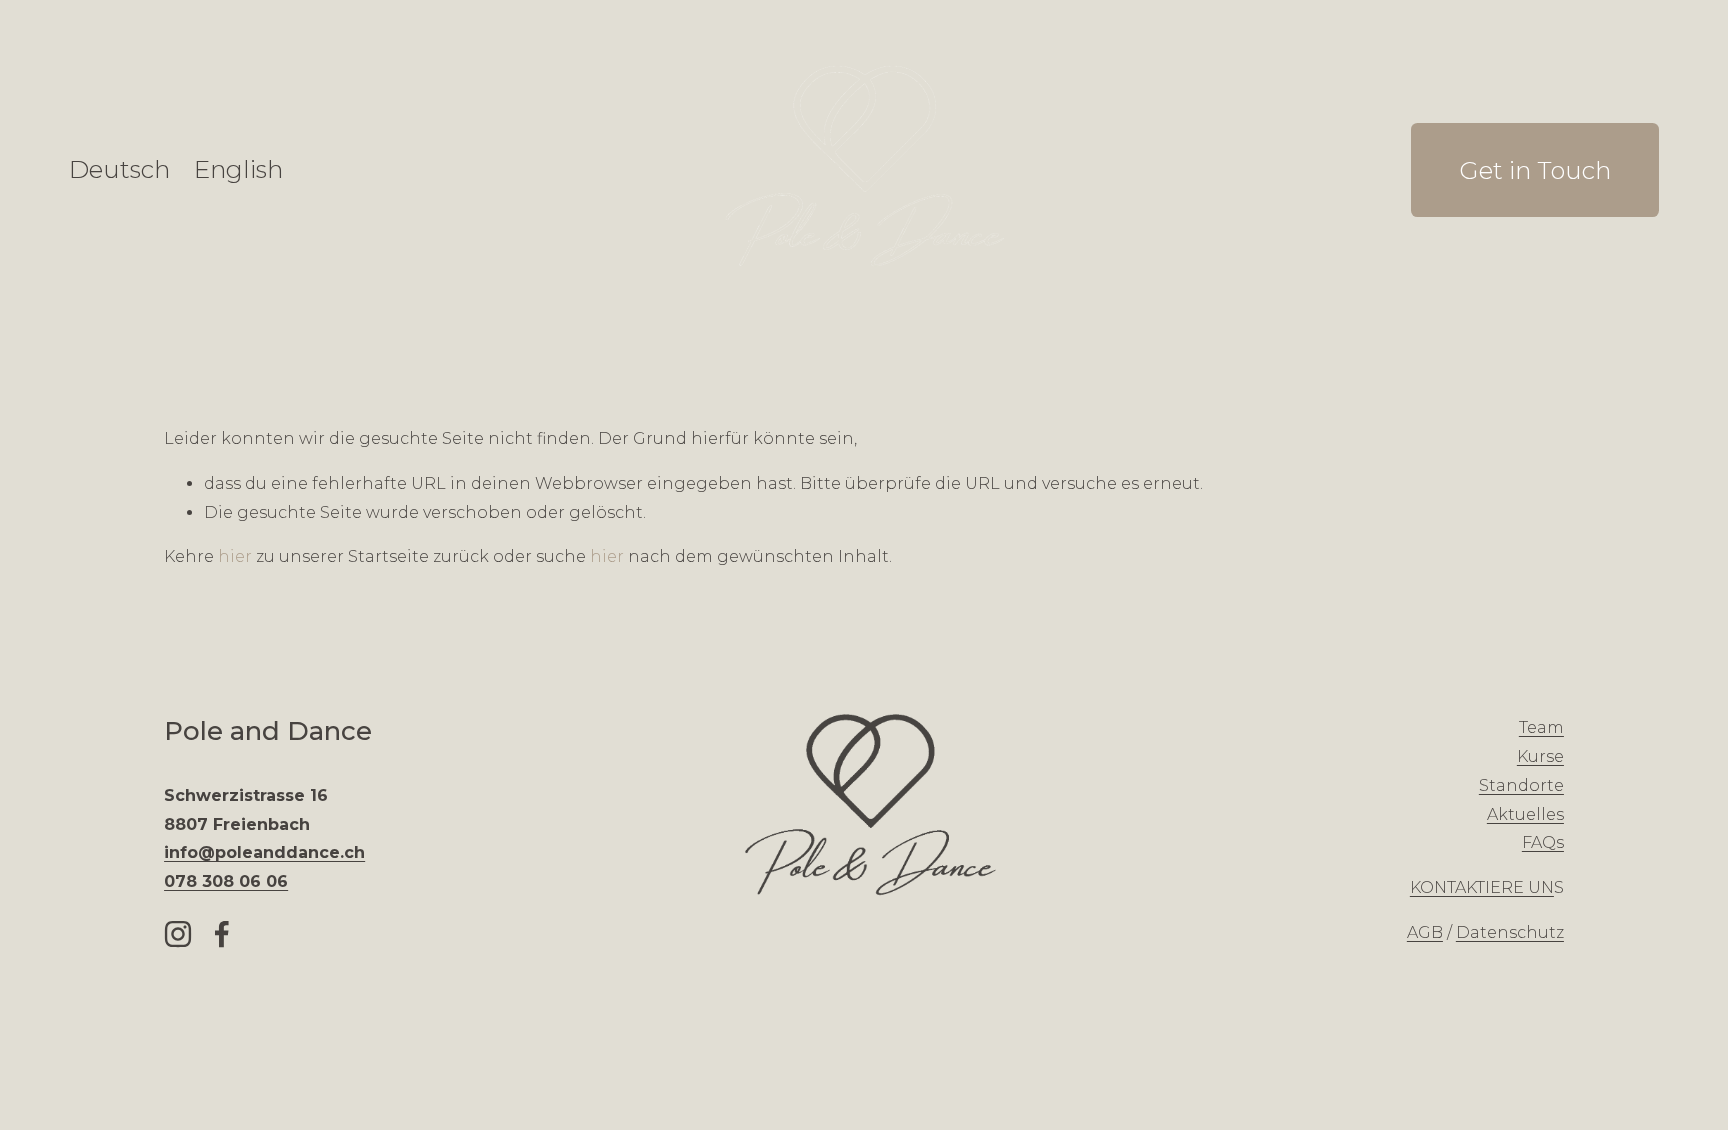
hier (235, 556)
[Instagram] (178, 934)
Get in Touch (1535, 170)
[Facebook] (222, 934)
